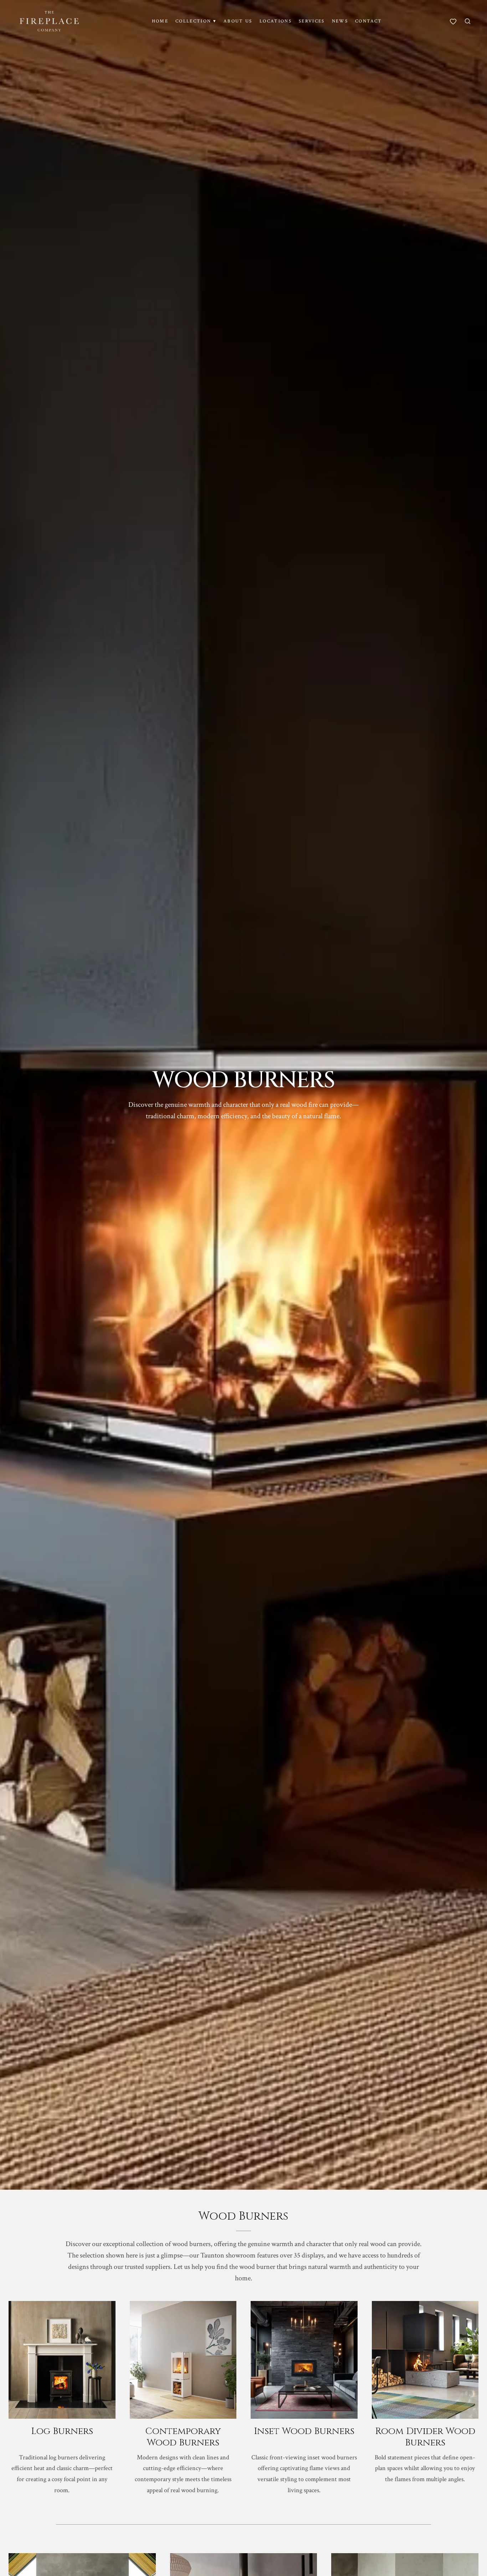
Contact (368, 21)
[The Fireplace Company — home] (49, 21)
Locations (276, 21)
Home (160, 21)
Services (312, 21)
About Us (238, 21)
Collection (196, 21)
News (340, 21)
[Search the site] (468, 21)
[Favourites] (453, 21)
